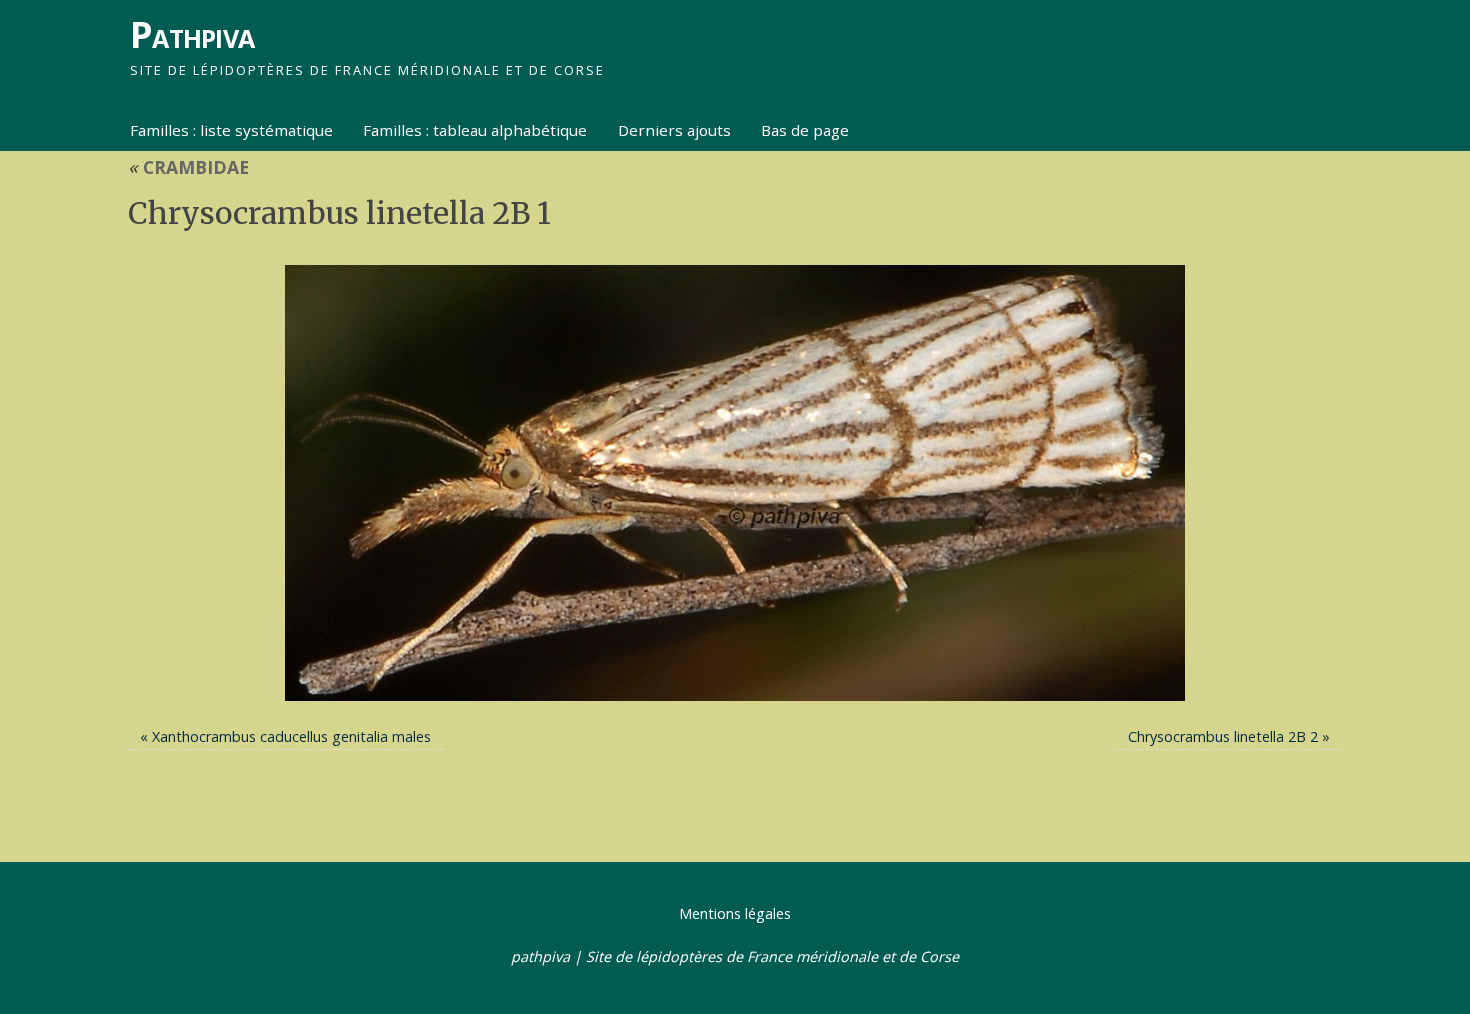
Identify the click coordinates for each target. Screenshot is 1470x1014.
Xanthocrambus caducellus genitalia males (291, 736)
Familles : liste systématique (231, 130)
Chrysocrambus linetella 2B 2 (1223, 736)
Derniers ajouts (674, 130)
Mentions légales (735, 913)
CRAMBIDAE (188, 167)
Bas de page (805, 130)
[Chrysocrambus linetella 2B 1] (735, 483)
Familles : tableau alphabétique (475, 130)
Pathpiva (192, 34)
